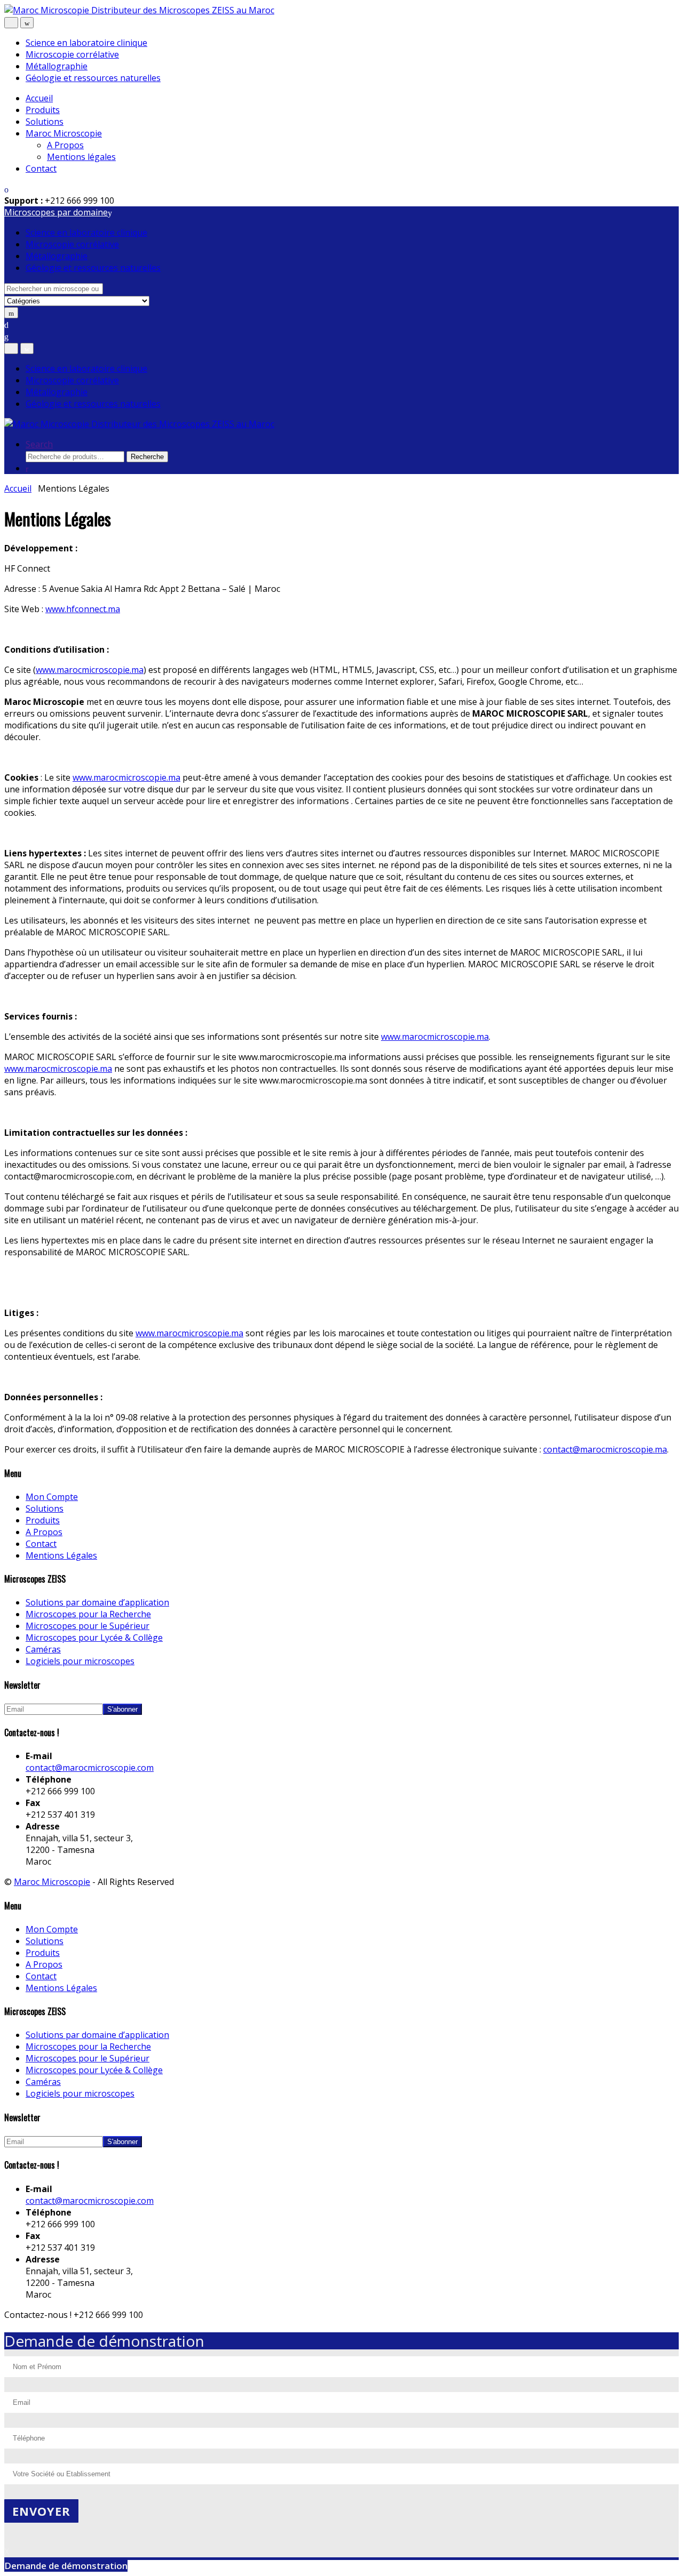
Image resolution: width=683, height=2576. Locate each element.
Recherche (147, 457)
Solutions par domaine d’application (97, 1602)
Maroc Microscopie (64, 133)
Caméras (43, 1649)
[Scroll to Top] (7, 2326)
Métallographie (57, 66)
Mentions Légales (61, 1555)
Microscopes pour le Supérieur (88, 1626)
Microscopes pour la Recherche (88, 1614)
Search (39, 444)
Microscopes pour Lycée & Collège (94, 1638)
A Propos (65, 145)
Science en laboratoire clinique (86, 43)
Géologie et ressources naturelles (93, 78)
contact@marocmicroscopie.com (90, 1768)
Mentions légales (81, 157)
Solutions (45, 122)
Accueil (39, 98)
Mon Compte (52, 1497)
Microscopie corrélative (72, 54)
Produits (43, 110)
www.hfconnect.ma (83, 609)
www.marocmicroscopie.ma (90, 670)
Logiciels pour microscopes (80, 1661)
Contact (41, 168)
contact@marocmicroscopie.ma (605, 1449)
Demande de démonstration (66, 2566)
